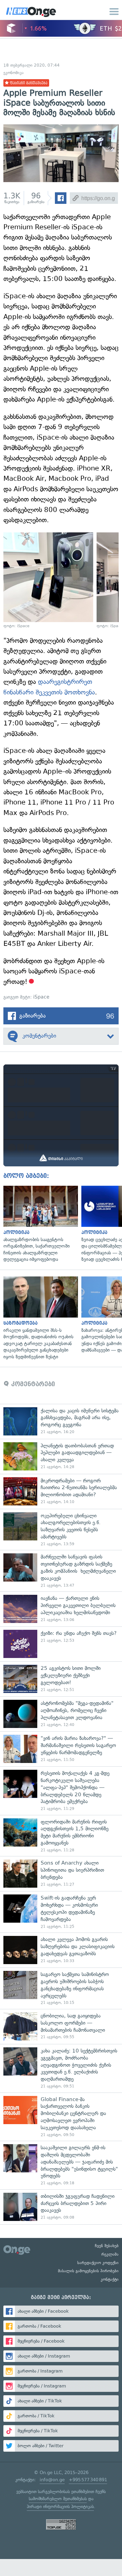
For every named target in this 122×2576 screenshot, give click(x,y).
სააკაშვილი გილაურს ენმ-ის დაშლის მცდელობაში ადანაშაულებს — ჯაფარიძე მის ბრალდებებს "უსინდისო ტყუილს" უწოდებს (61, 2165)
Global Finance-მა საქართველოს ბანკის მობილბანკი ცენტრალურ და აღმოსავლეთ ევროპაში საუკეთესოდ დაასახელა (61, 2117)
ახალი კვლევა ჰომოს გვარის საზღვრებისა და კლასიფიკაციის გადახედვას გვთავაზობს (61, 1950)
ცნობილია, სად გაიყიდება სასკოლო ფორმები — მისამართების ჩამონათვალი (61, 2026)
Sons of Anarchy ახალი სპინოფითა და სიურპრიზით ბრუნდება (61, 1874)
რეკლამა (110, 2254)
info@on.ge (52, 2480)
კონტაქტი (110, 2279)
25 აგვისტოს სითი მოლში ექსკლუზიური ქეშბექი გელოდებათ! (61, 1679)
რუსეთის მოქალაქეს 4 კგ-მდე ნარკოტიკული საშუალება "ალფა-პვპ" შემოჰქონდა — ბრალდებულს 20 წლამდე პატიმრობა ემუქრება (61, 1791)
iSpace (41, 997)
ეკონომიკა (14, 73)
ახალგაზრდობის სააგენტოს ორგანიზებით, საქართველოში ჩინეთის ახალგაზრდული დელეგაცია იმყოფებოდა (39, 1224)
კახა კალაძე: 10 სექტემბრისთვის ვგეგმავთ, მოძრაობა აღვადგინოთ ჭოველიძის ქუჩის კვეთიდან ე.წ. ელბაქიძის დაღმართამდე (61, 2068)
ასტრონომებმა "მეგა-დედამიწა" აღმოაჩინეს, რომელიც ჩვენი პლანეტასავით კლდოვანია (61, 1714)
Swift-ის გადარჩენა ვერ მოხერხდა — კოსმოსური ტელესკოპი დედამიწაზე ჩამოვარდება (61, 1912)
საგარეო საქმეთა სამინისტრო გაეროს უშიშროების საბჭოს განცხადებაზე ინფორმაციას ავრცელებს (61, 1988)
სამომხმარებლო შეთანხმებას (58, 2499)
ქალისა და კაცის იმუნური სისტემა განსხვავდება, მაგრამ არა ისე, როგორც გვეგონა (61, 1421)
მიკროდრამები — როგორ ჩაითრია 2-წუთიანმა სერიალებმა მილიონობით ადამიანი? (61, 1491)
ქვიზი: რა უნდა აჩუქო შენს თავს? (61, 1644)
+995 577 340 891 (88, 2480)
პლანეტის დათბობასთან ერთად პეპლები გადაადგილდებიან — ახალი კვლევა (61, 1456)
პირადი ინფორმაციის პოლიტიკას (60, 2507)
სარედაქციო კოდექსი (98, 2263)
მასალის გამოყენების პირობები (88, 2271)
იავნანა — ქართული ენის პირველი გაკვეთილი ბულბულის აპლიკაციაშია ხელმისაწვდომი (61, 1609)
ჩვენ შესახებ (107, 2246)
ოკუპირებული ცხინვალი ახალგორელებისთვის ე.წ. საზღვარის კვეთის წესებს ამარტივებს (61, 1530)
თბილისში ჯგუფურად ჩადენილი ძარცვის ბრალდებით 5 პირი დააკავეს (61, 2207)
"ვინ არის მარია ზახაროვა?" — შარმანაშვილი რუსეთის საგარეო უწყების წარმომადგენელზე (61, 1749)
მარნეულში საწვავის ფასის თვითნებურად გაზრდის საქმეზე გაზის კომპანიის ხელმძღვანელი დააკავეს (61, 1571)
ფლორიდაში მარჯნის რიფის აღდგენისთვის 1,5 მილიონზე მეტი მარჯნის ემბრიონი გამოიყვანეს (61, 1836)
